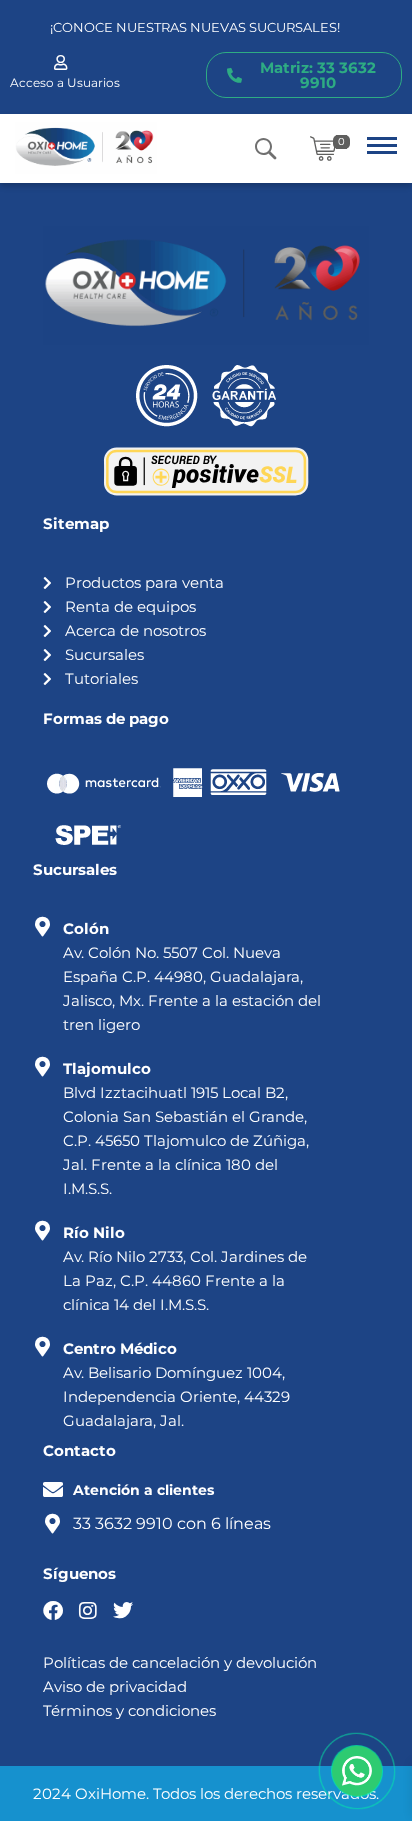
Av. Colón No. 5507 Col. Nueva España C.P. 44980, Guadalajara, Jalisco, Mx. (183, 976)
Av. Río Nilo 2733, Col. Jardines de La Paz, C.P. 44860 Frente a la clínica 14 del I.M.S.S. (185, 1280)
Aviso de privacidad (115, 1686)
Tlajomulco (107, 1068)
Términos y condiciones (129, 1710)
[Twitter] (123, 1611)
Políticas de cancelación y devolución (180, 1662)
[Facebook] (53, 1611)
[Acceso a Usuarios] (60, 62)
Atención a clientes (143, 1490)
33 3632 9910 (123, 1523)
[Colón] (43, 927)
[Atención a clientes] (53, 1490)
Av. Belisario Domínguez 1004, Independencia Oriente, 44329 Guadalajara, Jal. (176, 1396)
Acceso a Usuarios (65, 82)
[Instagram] (88, 1611)
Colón (86, 928)
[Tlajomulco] (43, 1067)
